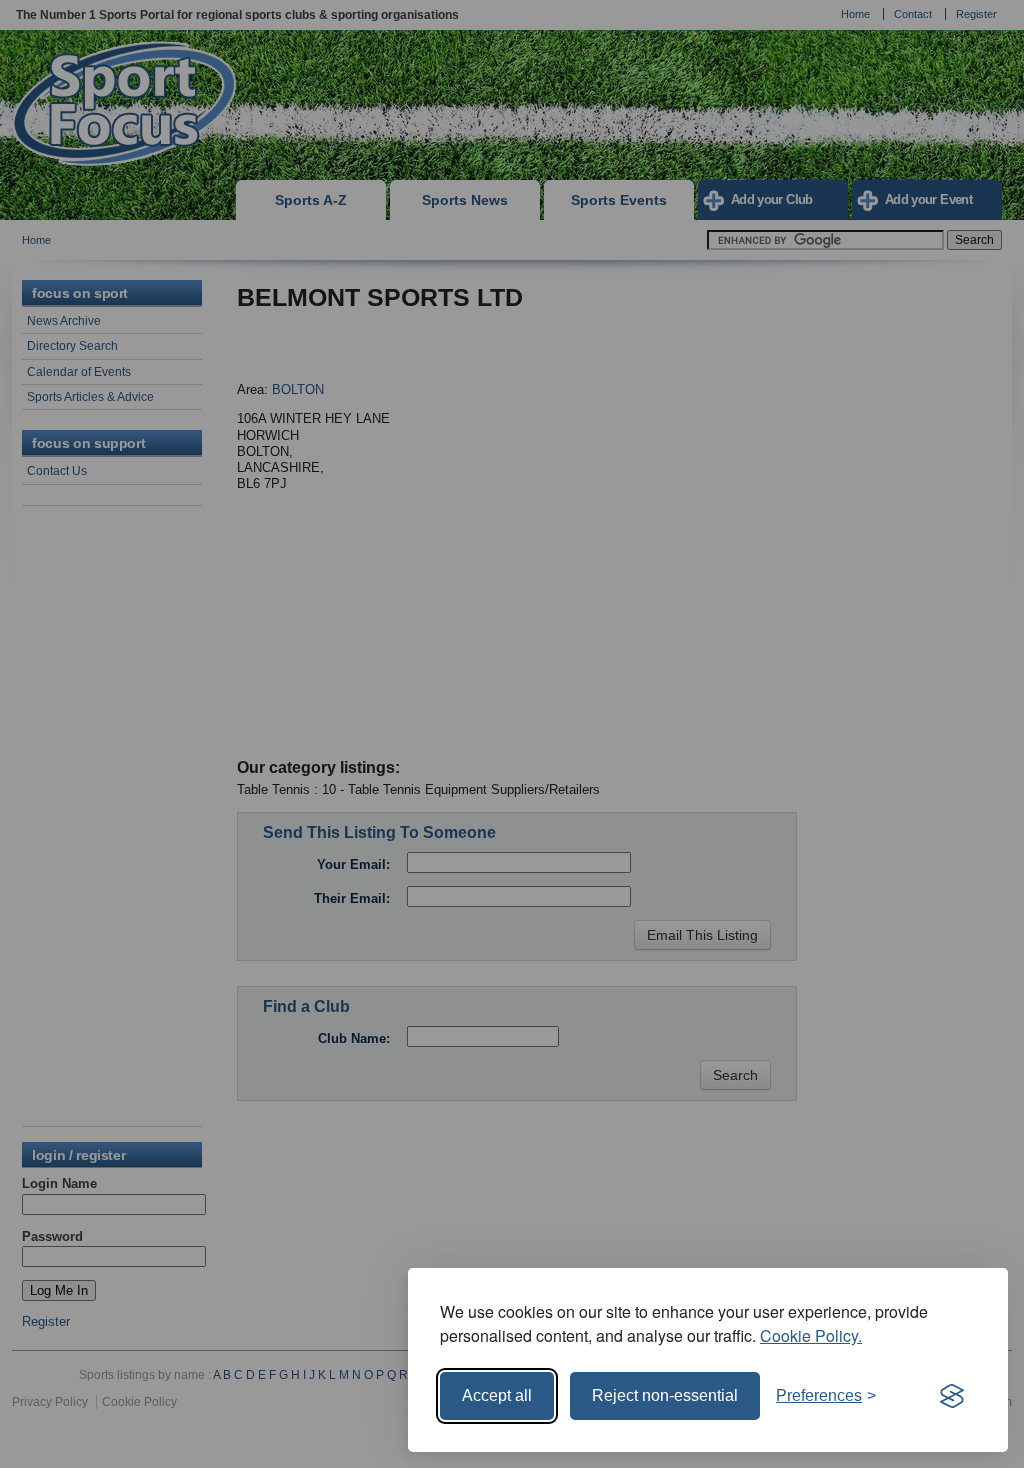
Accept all (497, 1395)
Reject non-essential (665, 1395)
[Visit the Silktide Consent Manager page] (952, 1396)
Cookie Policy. (811, 1335)
